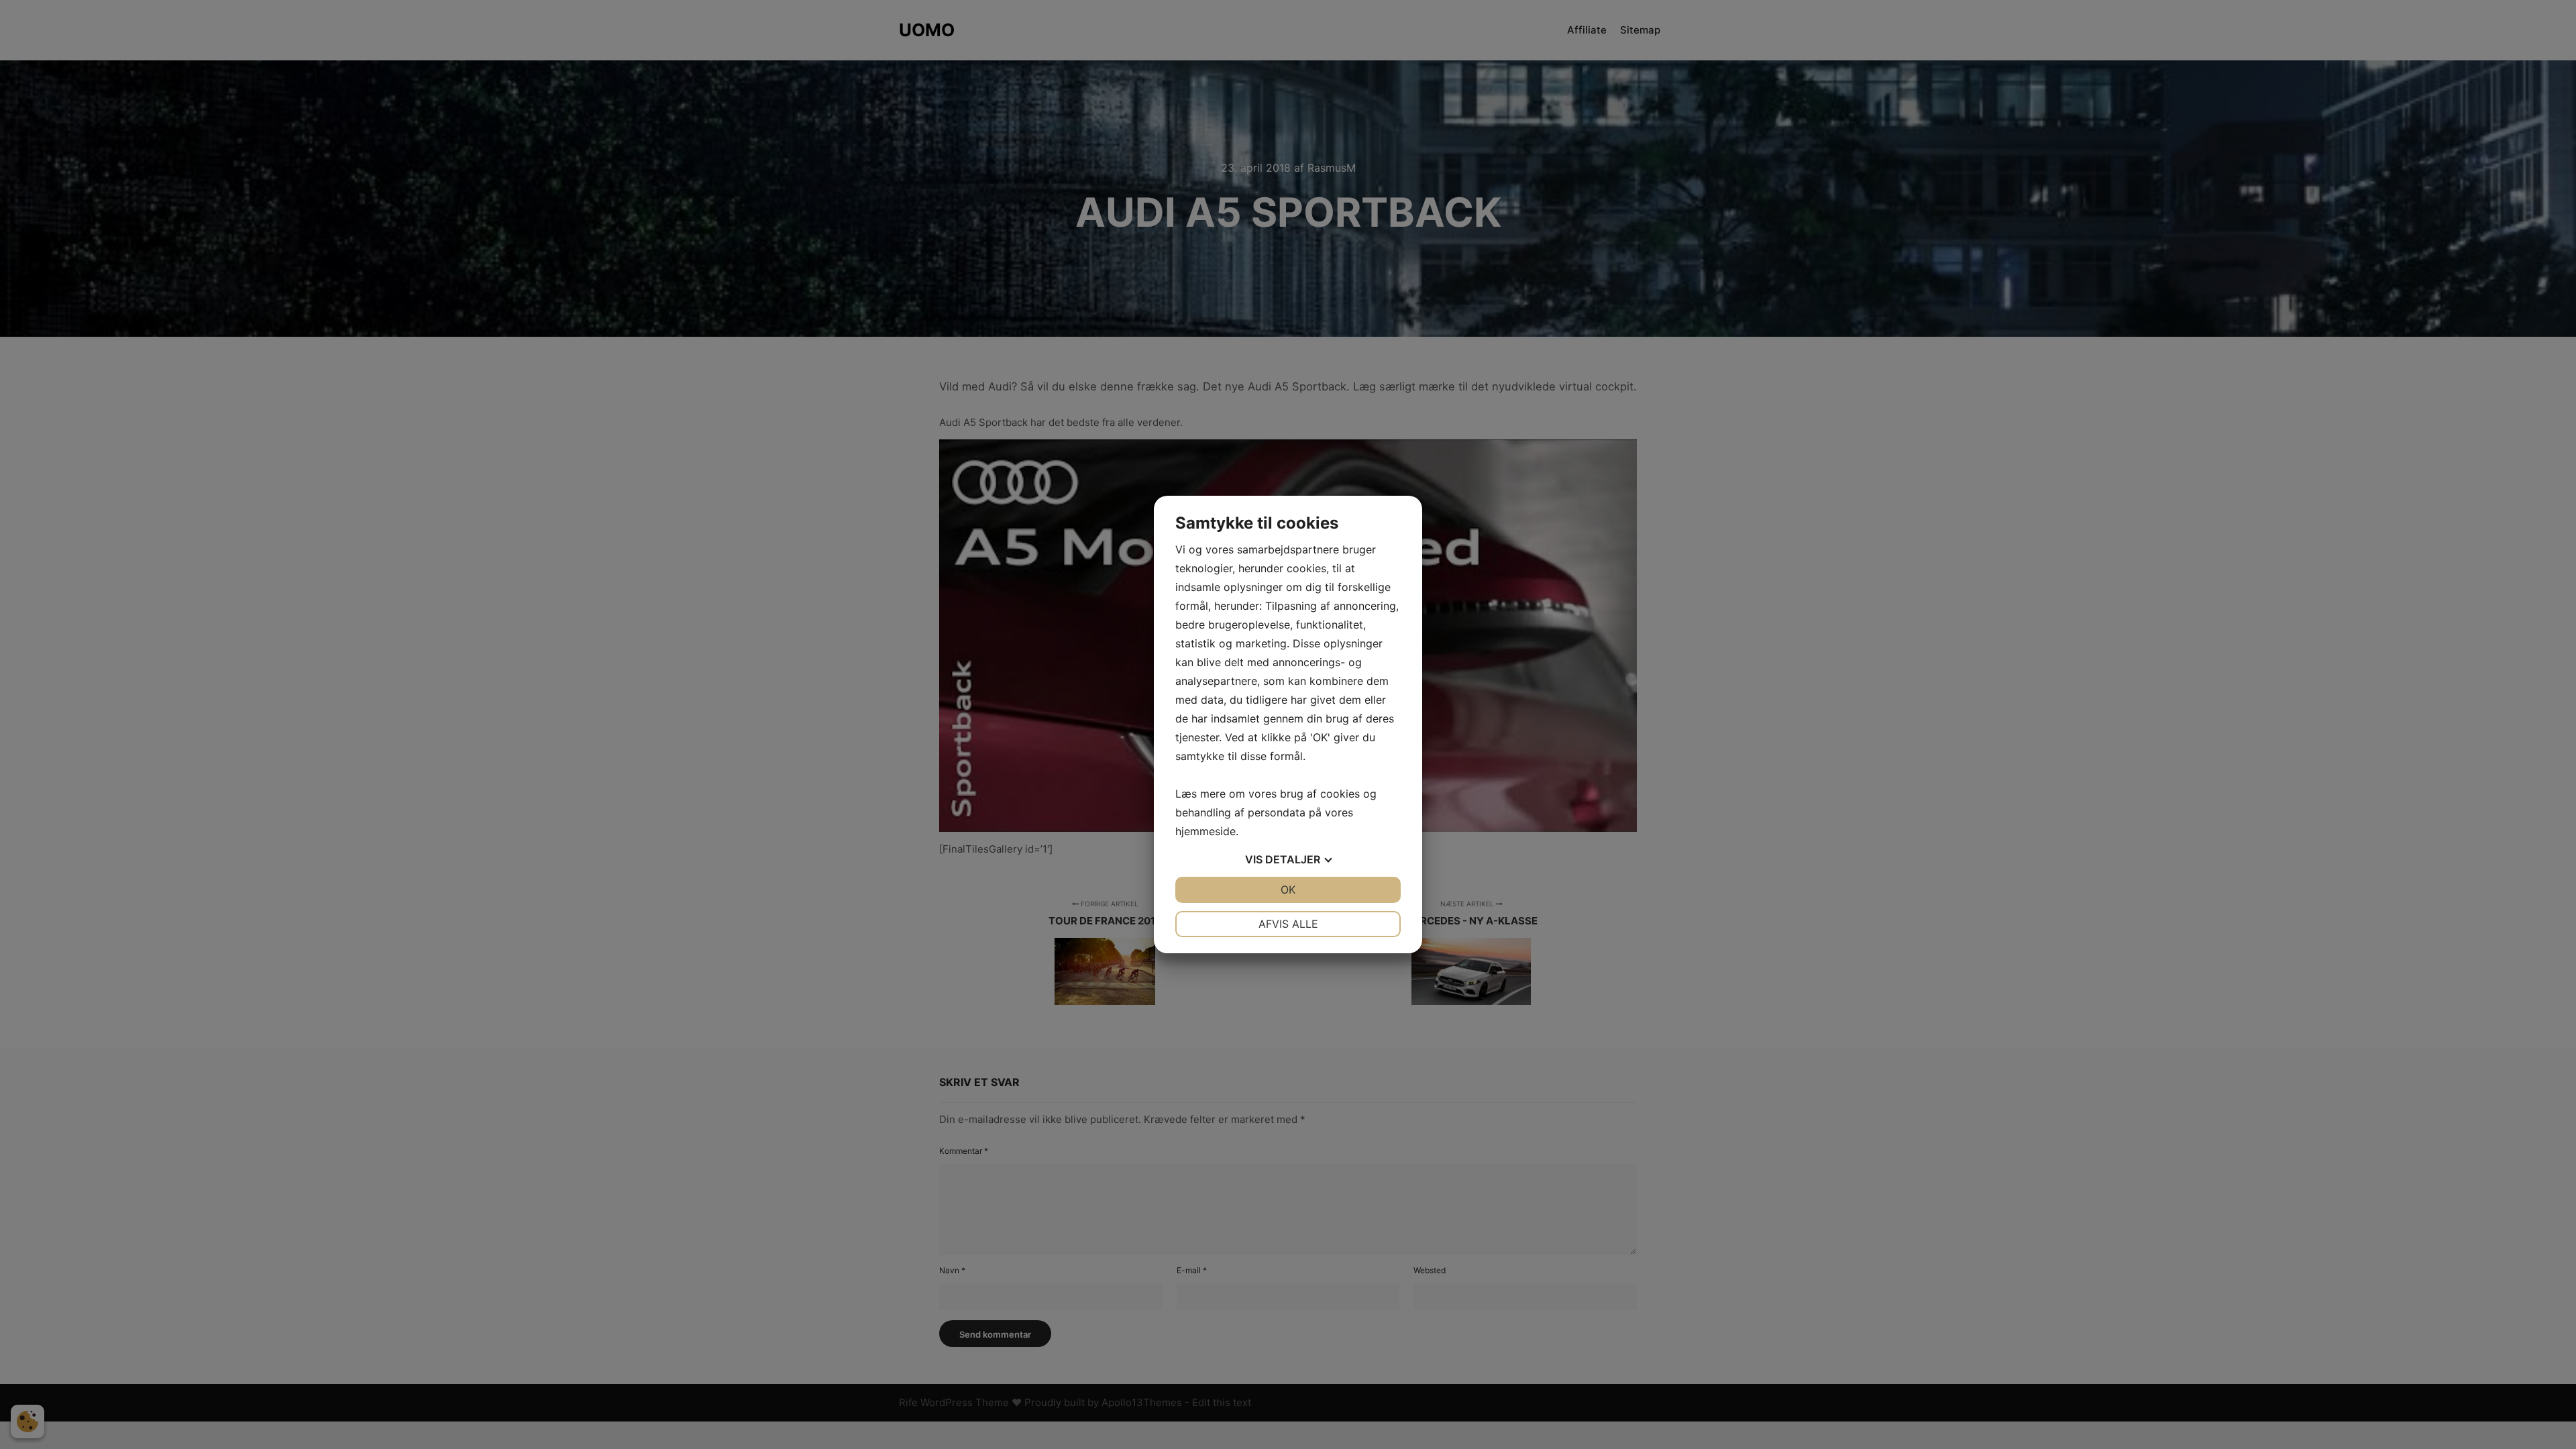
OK (1288, 890)
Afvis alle (1288, 924)
